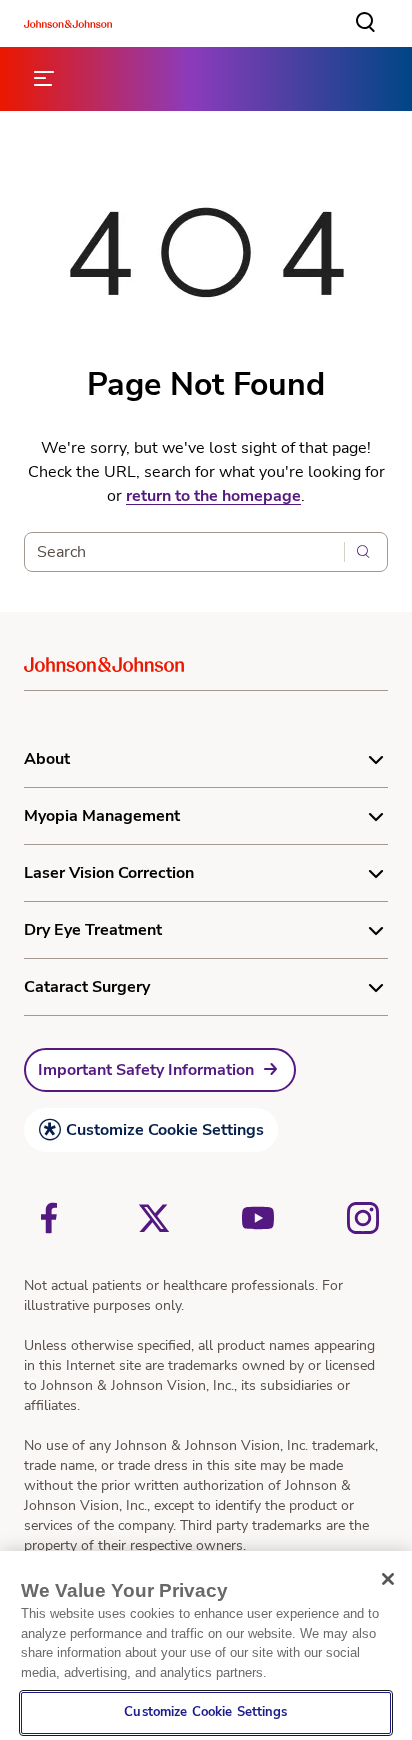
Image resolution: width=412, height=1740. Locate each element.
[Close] (388, 1579)
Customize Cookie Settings (165, 1130)
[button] (366, 23)
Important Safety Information (146, 1070)
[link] (160, 1070)
